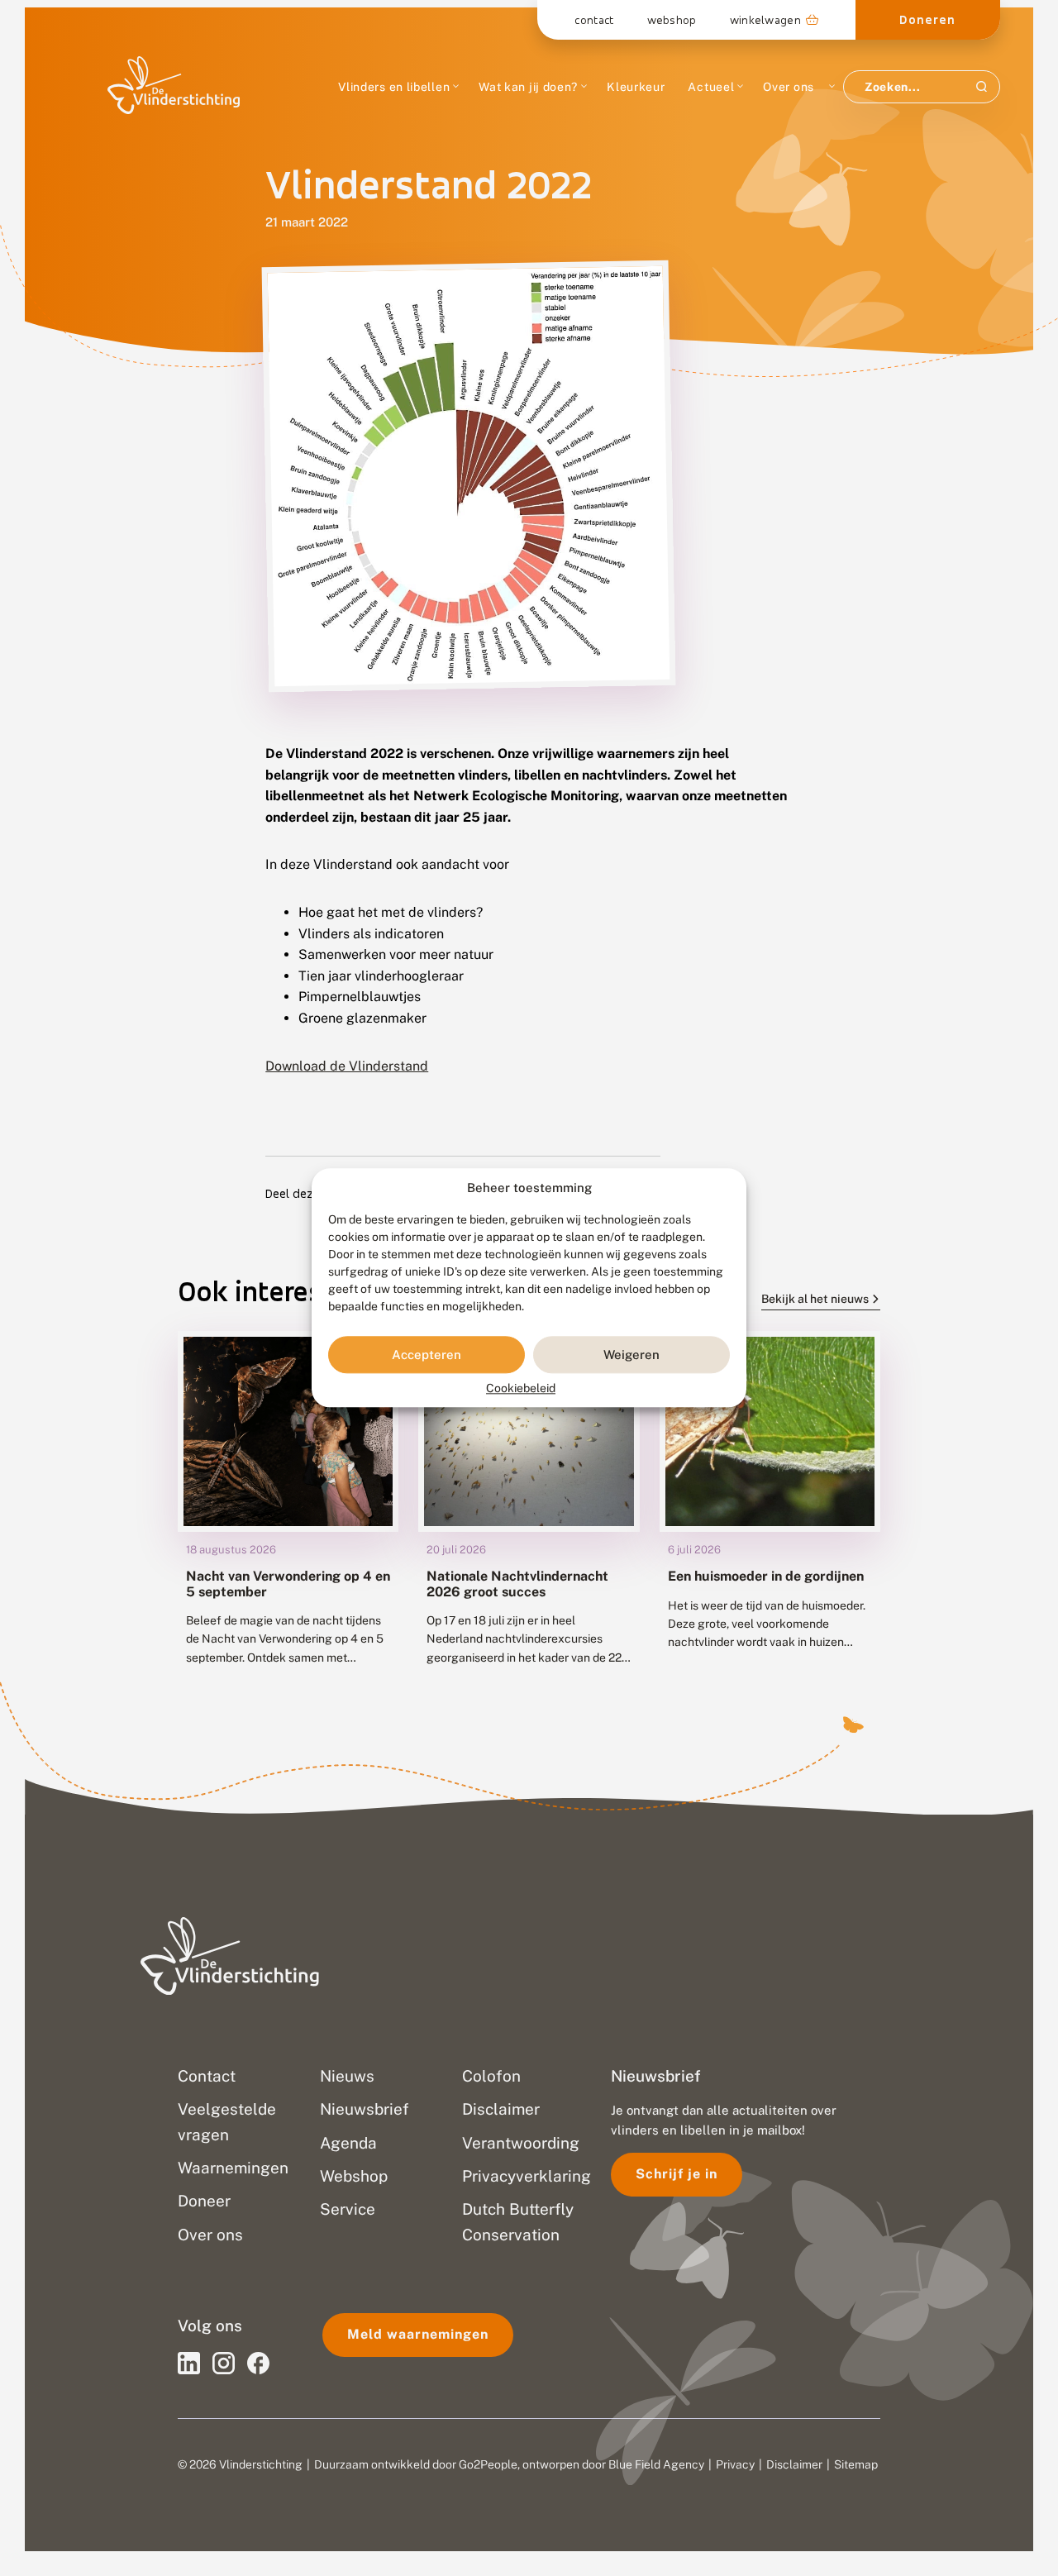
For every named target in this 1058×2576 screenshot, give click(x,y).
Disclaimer (794, 2464)
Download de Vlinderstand (347, 1066)
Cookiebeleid (521, 1389)
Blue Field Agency (656, 2464)
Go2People (488, 2464)
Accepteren (427, 1355)
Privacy (735, 2464)
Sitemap (856, 2464)
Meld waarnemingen (418, 2334)
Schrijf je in (677, 2174)
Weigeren (631, 1355)
